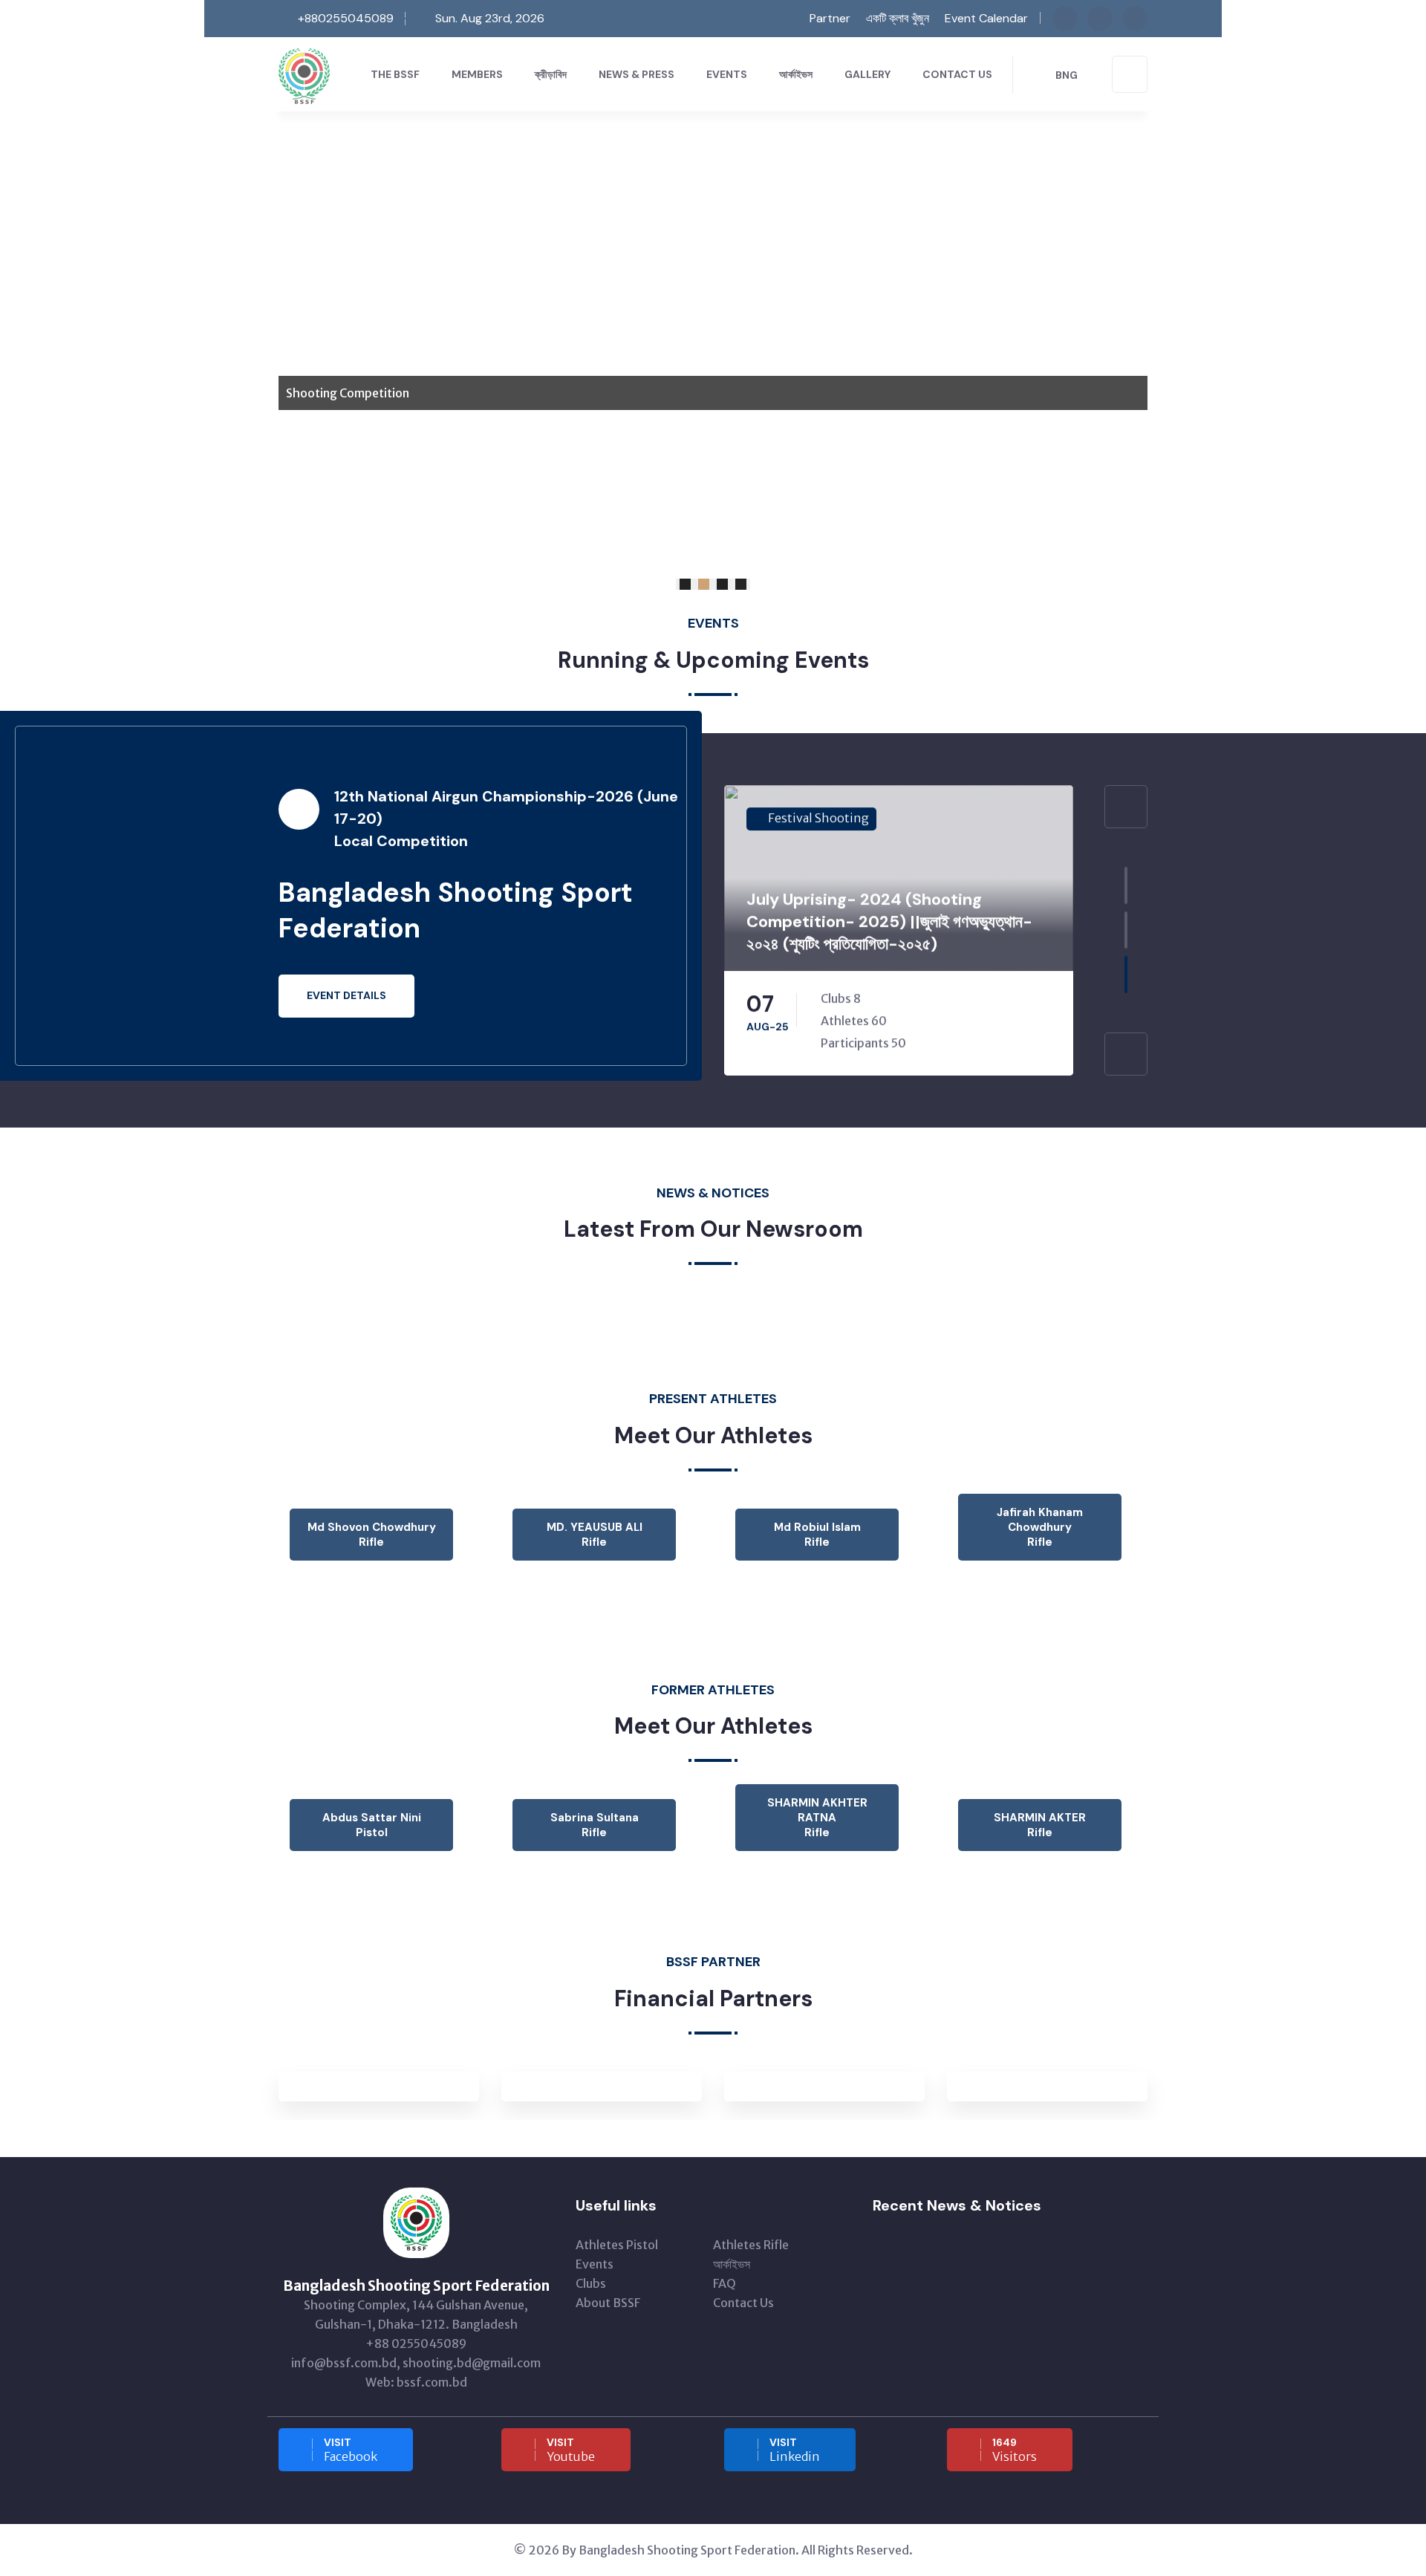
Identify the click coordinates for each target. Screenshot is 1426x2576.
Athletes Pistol (617, 2245)
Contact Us (957, 74)
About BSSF (608, 2303)
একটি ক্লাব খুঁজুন (898, 18)
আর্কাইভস (796, 74)
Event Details (346, 995)
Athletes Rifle (751, 2245)
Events (727, 74)
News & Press (637, 74)
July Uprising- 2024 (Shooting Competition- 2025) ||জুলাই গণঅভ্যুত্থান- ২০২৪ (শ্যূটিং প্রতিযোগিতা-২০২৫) (889, 921)
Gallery (867, 74)
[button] (685, 584)
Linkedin (795, 2450)
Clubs (591, 2283)
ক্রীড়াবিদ (551, 74)
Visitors (1015, 2450)
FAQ (725, 2283)
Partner (828, 18)
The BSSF (395, 74)
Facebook (351, 2450)
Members (477, 74)
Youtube (571, 2450)
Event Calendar (986, 18)
